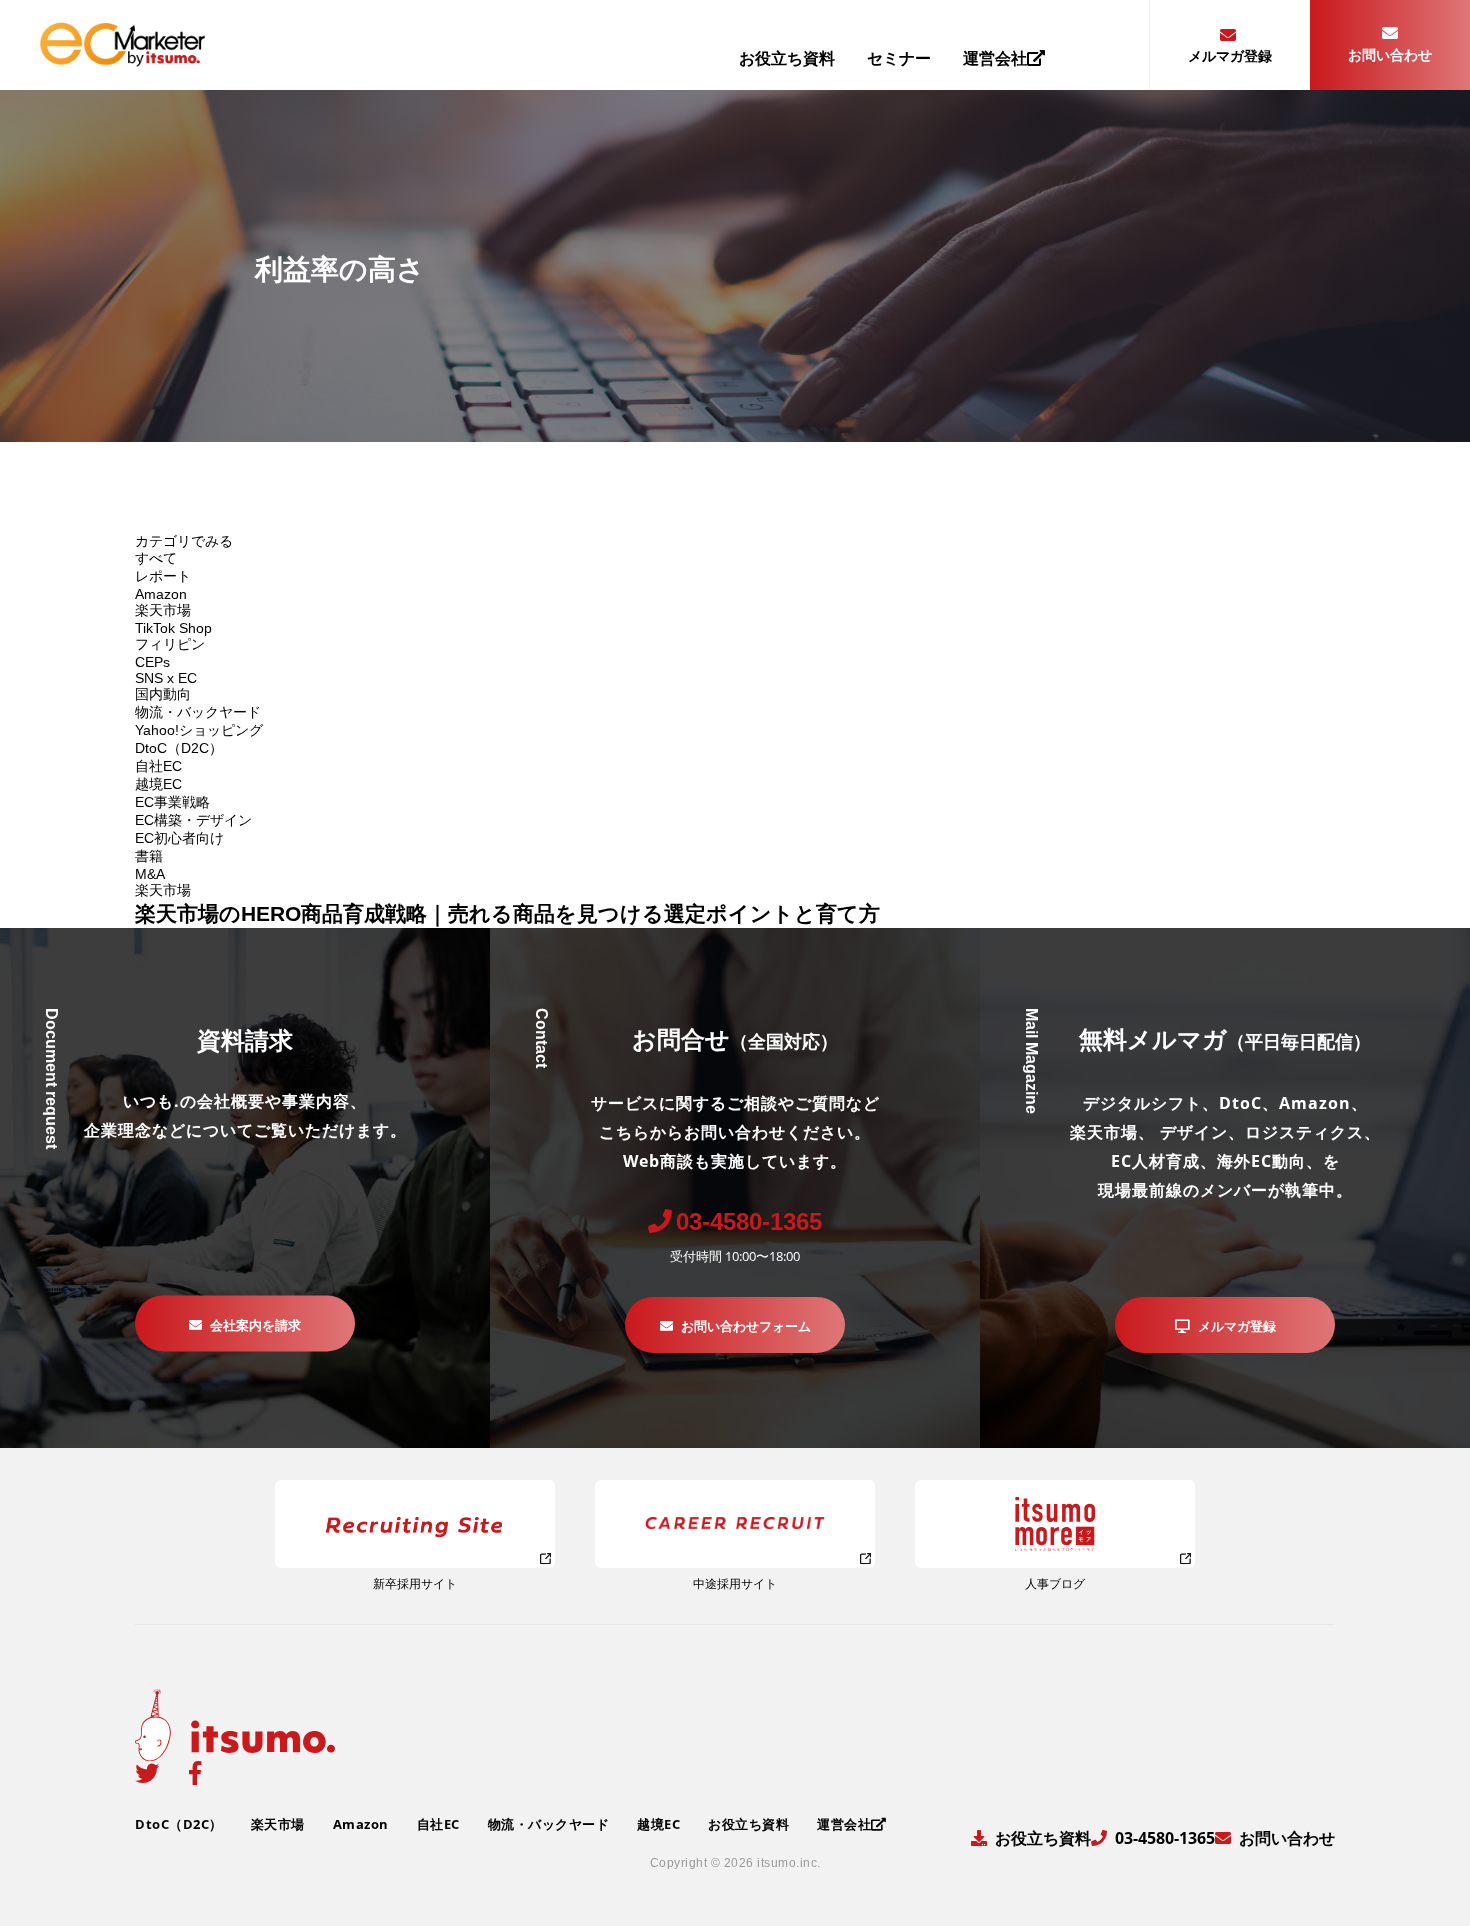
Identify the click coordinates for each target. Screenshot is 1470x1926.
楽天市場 (163, 610)
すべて (156, 558)
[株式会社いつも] (122, 59)
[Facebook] (195, 1773)
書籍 (149, 856)
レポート (163, 576)
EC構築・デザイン (193, 820)
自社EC (158, 766)
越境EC (158, 784)
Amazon (161, 594)
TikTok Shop (173, 628)
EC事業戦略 (172, 802)
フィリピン (170, 644)
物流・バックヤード (198, 712)
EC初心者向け (179, 838)
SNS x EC (166, 678)
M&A (150, 874)
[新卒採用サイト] (415, 1524)
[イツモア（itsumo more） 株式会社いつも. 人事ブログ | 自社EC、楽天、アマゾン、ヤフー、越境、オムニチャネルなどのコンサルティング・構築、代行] (1055, 1524)
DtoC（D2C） (179, 748)
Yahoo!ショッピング (199, 730)
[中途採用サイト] (735, 1524)
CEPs (152, 662)
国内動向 (163, 694)
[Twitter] (147, 1773)
